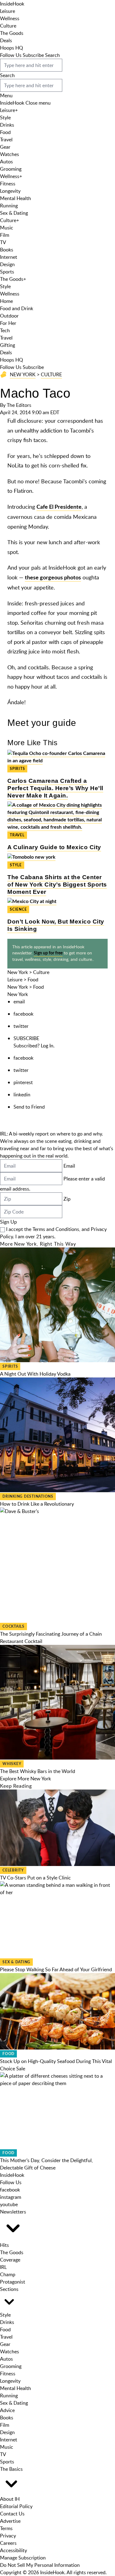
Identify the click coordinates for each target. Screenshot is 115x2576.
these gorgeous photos (53, 578)
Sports (7, 272)
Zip (67, 1199)
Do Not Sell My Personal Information (40, 2565)
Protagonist (13, 2282)
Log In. (48, 1046)
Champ (8, 2274)
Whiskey (12, 1764)
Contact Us (12, 2514)
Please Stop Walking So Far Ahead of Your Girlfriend (56, 1969)
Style (5, 117)
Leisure (8, 11)
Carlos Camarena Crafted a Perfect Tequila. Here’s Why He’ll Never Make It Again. (55, 788)
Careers (8, 2543)
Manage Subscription (23, 2558)
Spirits (17, 769)
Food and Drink (17, 308)
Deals (6, 40)
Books (7, 250)
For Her (8, 323)
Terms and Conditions (56, 1229)
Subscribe (33, 55)
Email (69, 1166)
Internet (9, 257)
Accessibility (13, 2550)
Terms (6, 2528)
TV (3, 242)
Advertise (10, 2521)
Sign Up (8, 1222)
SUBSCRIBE (26, 1038)
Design (7, 264)
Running (9, 206)
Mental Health (15, 198)
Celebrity (13, 1870)
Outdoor (9, 316)
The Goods (12, 33)
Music (7, 228)
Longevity (10, 191)
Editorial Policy (16, 2506)
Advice (7, 2410)
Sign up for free (48, 953)
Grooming (11, 169)
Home (6, 301)
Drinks (7, 125)
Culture (8, 26)
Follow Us (11, 55)
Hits (4, 2245)
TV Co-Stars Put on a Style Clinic (35, 1878)
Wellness (10, 18)
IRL (3, 2267)
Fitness (8, 184)
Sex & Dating (14, 213)
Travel (6, 139)
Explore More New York (25, 1779)
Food (5, 132)
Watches (10, 154)
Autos (6, 162)
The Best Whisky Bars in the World (38, 1771)
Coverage (10, 2260)
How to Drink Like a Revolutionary (37, 1504)
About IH (10, 2499)
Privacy (8, 2536)
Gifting (8, 345)
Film (5, 235)
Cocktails (13, 1626)
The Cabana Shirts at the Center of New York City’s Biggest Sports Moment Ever (57, 885)
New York (23, 374)
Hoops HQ (11, 48)
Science (18, 909)
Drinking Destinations (28, 1496)
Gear (5, 147)
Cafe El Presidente (59, 507)
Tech (5, 330)
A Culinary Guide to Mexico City (54, 847)
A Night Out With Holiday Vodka (35, 1374)
